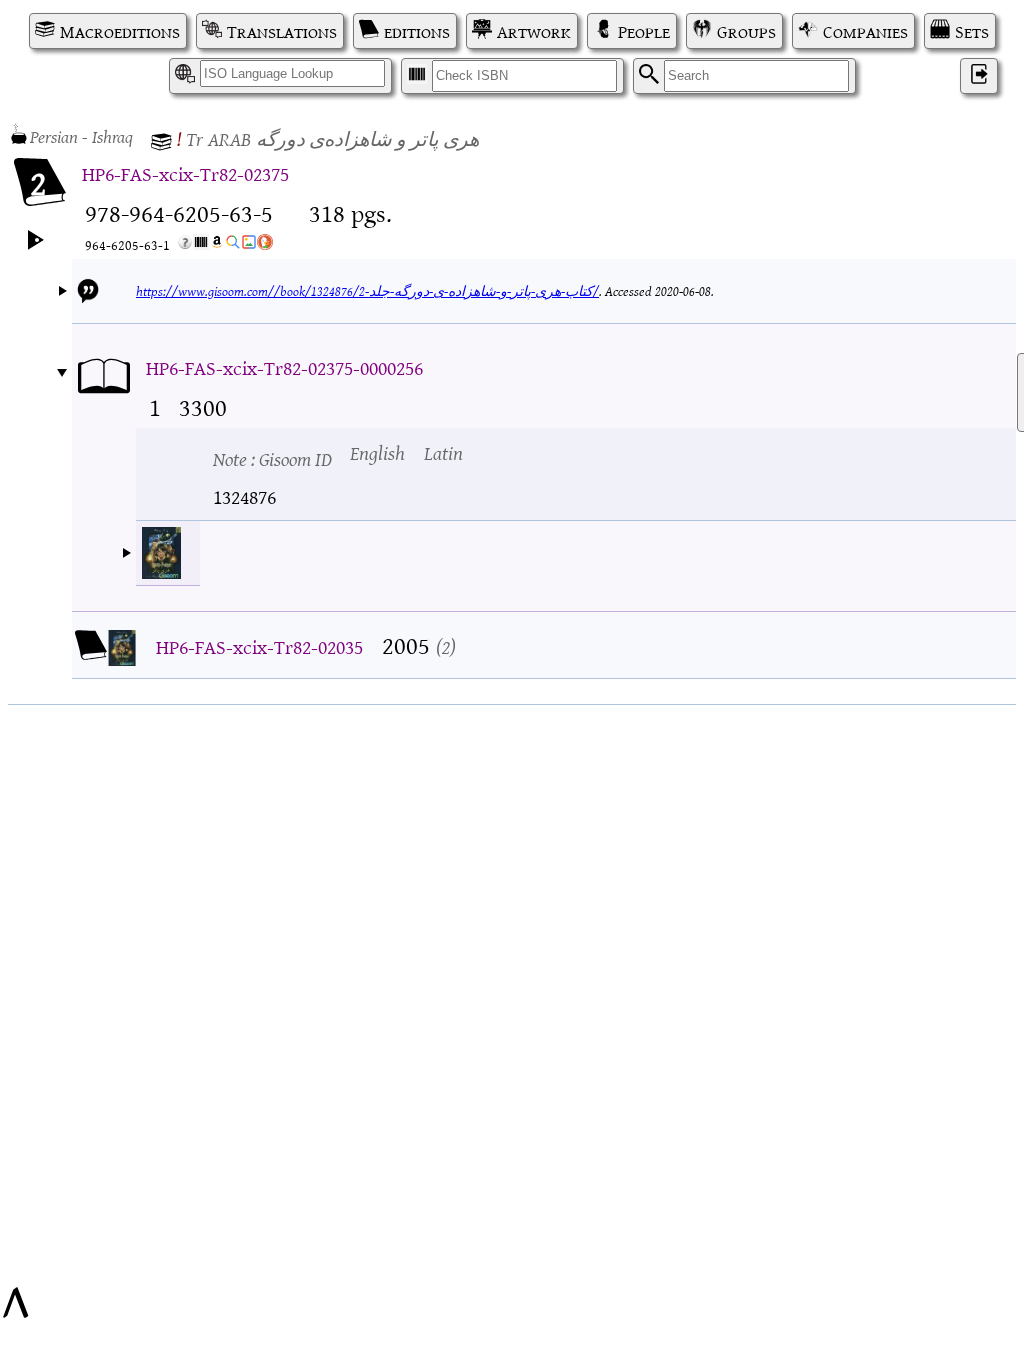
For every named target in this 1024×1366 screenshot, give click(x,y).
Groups (746, 31)
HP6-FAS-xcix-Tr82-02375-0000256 (284, 366)
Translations (282, 31)
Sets (972, 31)
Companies (865, 31)
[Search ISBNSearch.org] (201, 245)
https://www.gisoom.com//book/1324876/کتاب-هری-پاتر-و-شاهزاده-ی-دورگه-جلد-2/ (367, 290)
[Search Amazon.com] (217, 245)
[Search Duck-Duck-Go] (265, 245)
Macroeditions (120, 31)
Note (272, 457)
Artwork (534, 31)
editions (417, 31)
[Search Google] (233, 245)
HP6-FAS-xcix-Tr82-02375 (185, 172)
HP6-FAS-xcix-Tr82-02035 (259, 645)
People (644, 31)
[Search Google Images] (249, 245)
